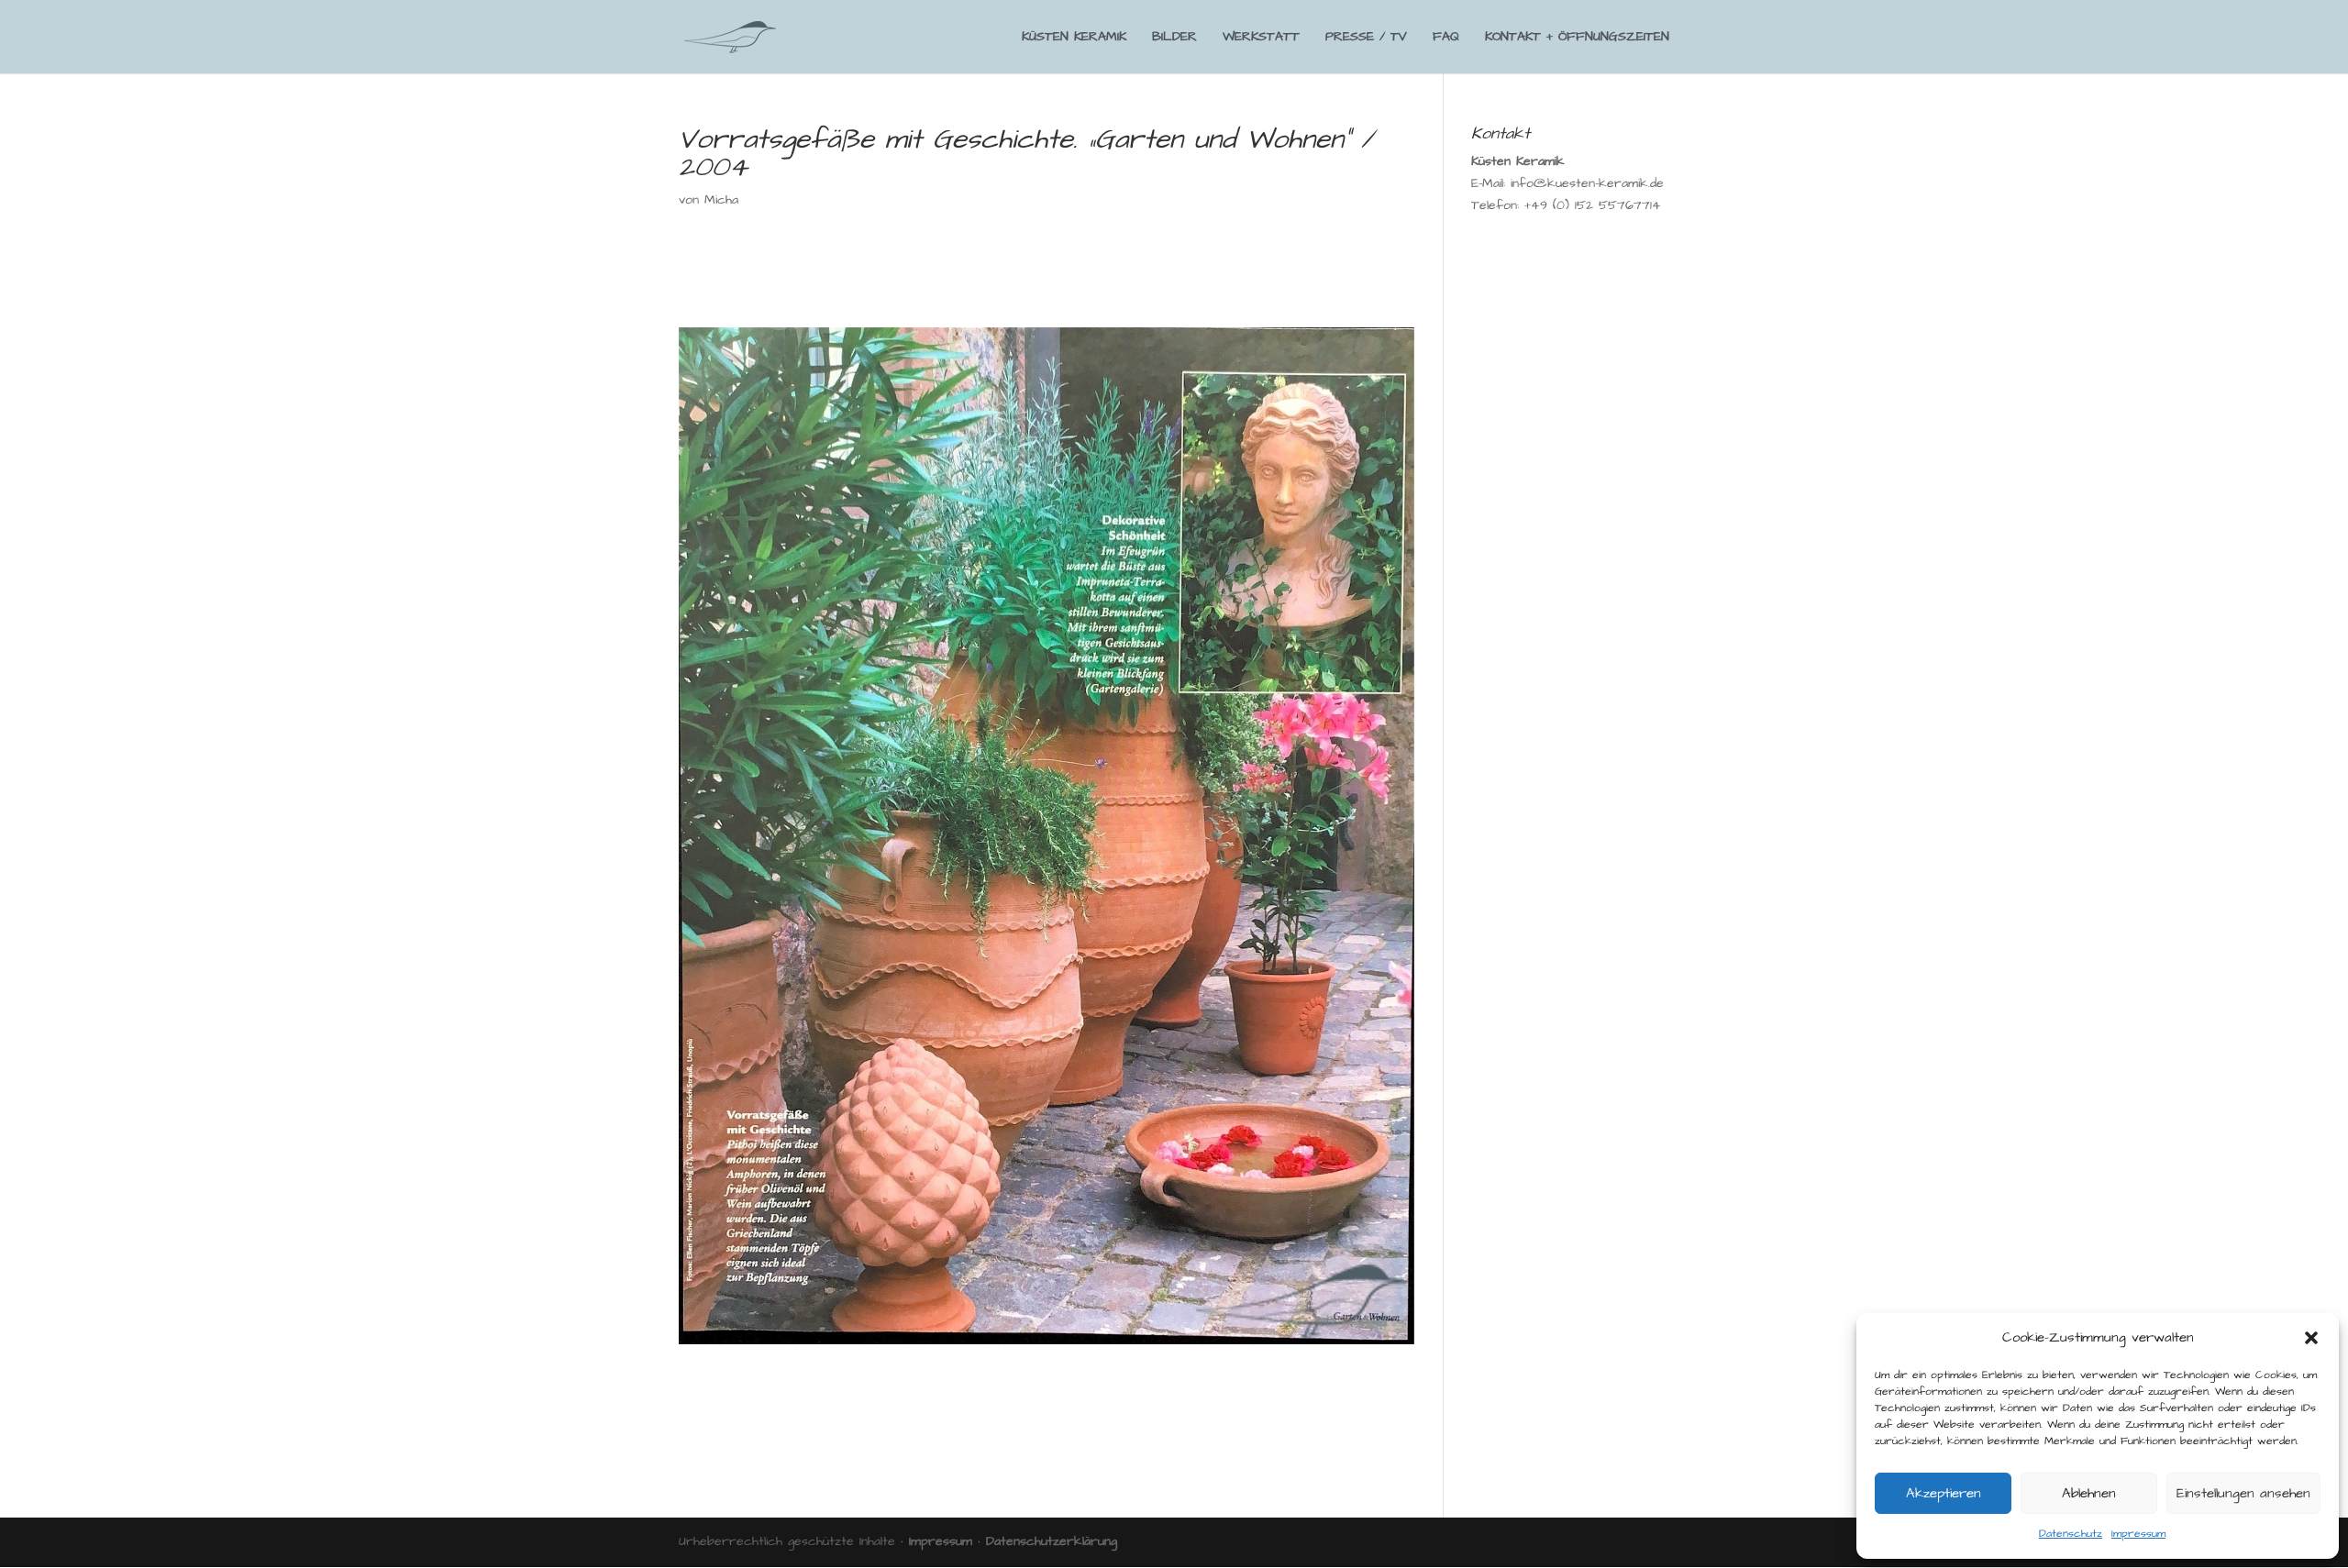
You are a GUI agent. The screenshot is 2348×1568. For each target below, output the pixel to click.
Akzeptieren (1944, 1493)
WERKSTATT (1261, 38)
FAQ (1446, 38)
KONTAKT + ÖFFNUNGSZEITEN (1577, 38)
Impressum (2138, 1534)
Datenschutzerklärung (1052, 1541)
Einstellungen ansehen (2243, 1493)
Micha (721, 200)
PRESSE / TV (1366, 38)
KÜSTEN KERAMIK (1074, 38)
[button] (2311, 1338)
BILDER (1174, 38)
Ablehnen (2089, 1493)
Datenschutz (2071, 1534)
